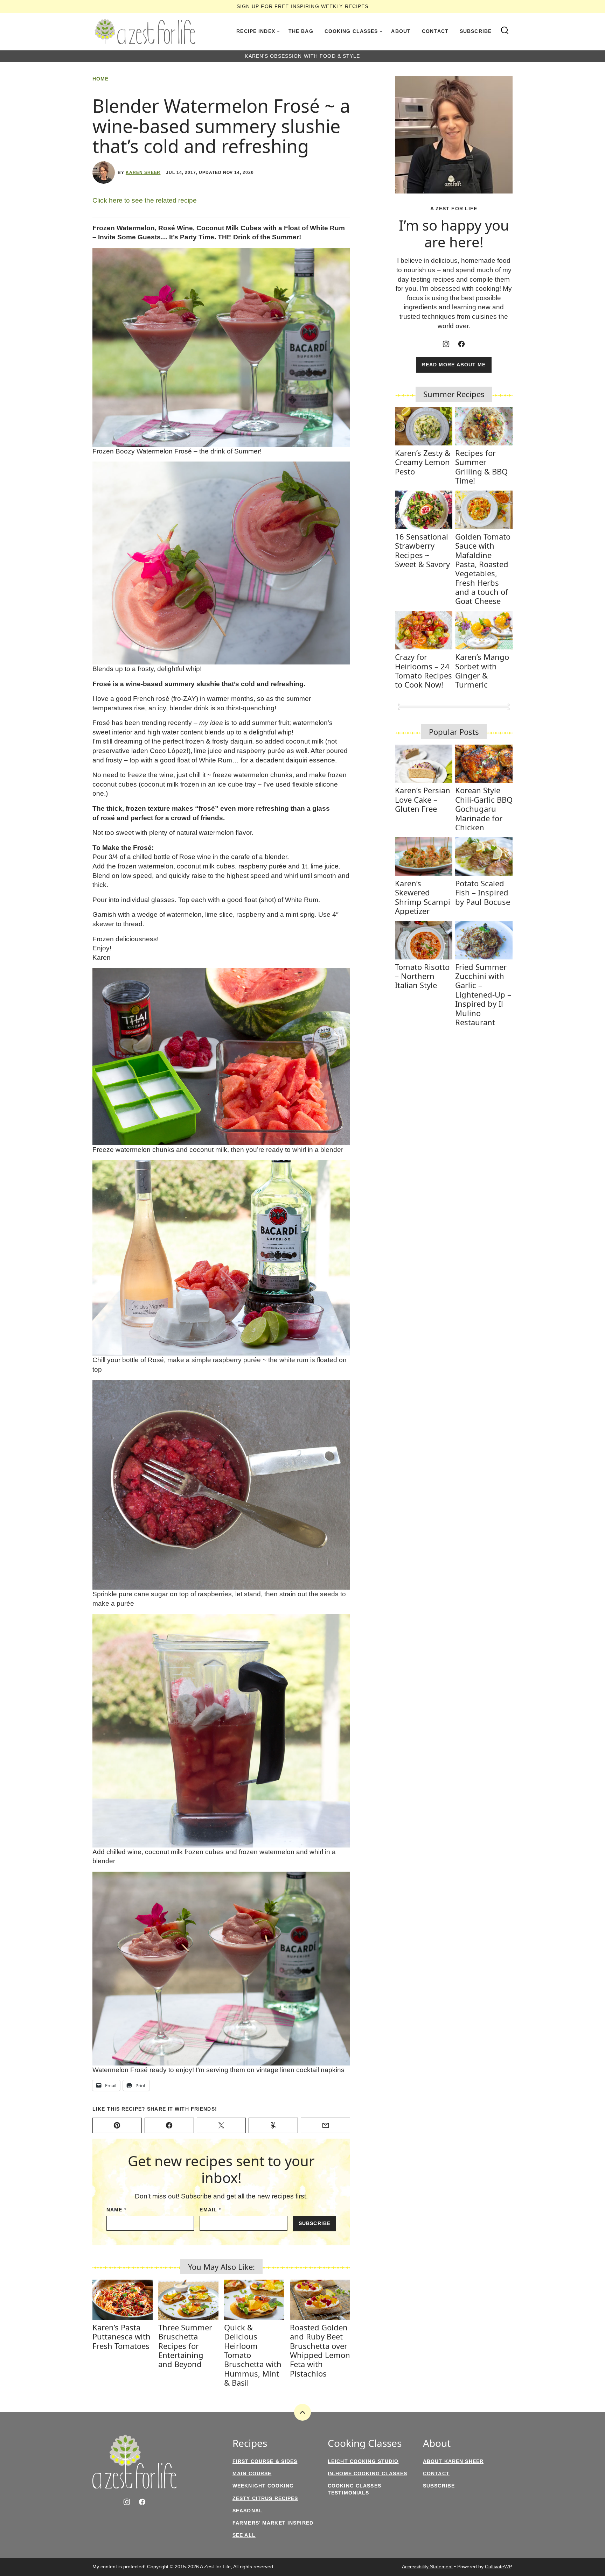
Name (116, 2210)
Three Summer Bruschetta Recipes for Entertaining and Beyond (185, 2346)
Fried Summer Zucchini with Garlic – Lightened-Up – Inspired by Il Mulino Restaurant (483, 994)
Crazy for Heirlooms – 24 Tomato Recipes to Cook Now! (423, 671)
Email (210, 2210)
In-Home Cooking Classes (367, 2473)
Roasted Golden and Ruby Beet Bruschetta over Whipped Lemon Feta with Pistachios (320, 2350)
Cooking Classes (351, 31)
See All (244, 2535)
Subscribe (476, 31)
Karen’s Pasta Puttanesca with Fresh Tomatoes (121, 2336)
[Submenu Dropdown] (278, 31)
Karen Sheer (143, 173)
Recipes (250, 2443)
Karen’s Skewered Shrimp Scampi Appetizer (423, 897)
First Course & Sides (265, 2461)
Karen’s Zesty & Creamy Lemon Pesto (423, 462)
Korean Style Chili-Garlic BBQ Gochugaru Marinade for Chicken (484, 809)
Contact (435, 31)
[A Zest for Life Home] (145, 31)
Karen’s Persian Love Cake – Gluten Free (423, 799)
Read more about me (454, 365)
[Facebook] (461, 344)
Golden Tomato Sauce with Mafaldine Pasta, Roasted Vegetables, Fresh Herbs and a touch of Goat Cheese (483, 569)
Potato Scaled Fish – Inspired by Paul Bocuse (483, 892)
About (401, 31)
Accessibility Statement (427, 2567)
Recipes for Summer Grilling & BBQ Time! (481, 467)
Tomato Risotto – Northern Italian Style (422, 976)
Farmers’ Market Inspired (273, 2523)
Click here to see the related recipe (145, 200)
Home (100, 79)
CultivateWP (498, 2567)
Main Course (252, 2473)
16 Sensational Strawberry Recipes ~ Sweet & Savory (422, 550)
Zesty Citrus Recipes (265, 2498)
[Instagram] (446, 344)
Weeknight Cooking (263, 2486)
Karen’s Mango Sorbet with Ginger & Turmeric (482, 671)
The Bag (301, 31)
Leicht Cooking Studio (363, 2461)
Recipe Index (256, 31)
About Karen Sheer (453, 2461)
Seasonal (248, 2511)
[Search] (505, 30)
